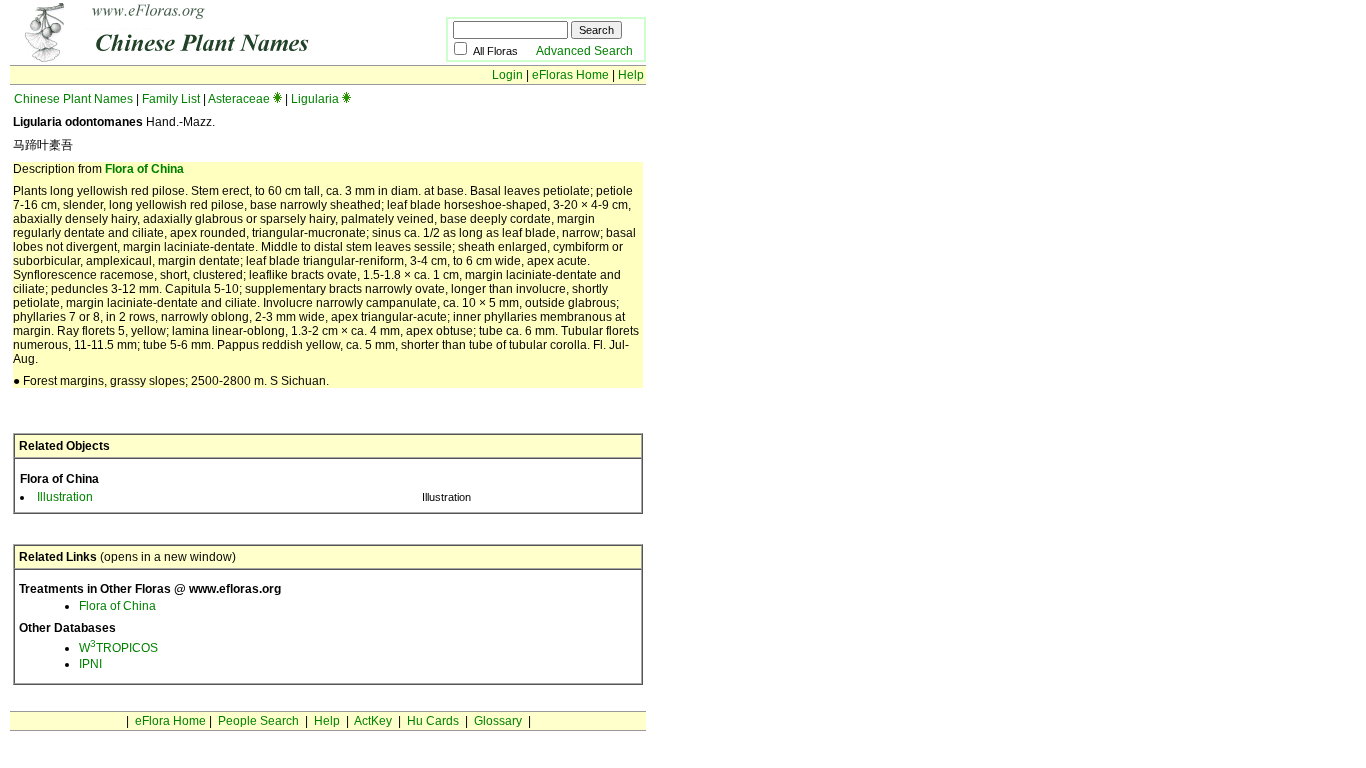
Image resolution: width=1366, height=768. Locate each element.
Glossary (498, 721)
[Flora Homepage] (197, 58)
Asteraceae (239, 99)
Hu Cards (433, 721)
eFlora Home (170, 721)
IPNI (90, 664)
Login (507, 75)
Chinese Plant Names (73, 99)
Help (631, 75)
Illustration (65, 497)
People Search (258, 721)
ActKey (373, 721)
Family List (171, 99)
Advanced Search (584, 51)
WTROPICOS (118, 648)
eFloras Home (570, 75)
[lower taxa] (277, 99)
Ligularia (315, 99)
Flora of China (144, 169)
